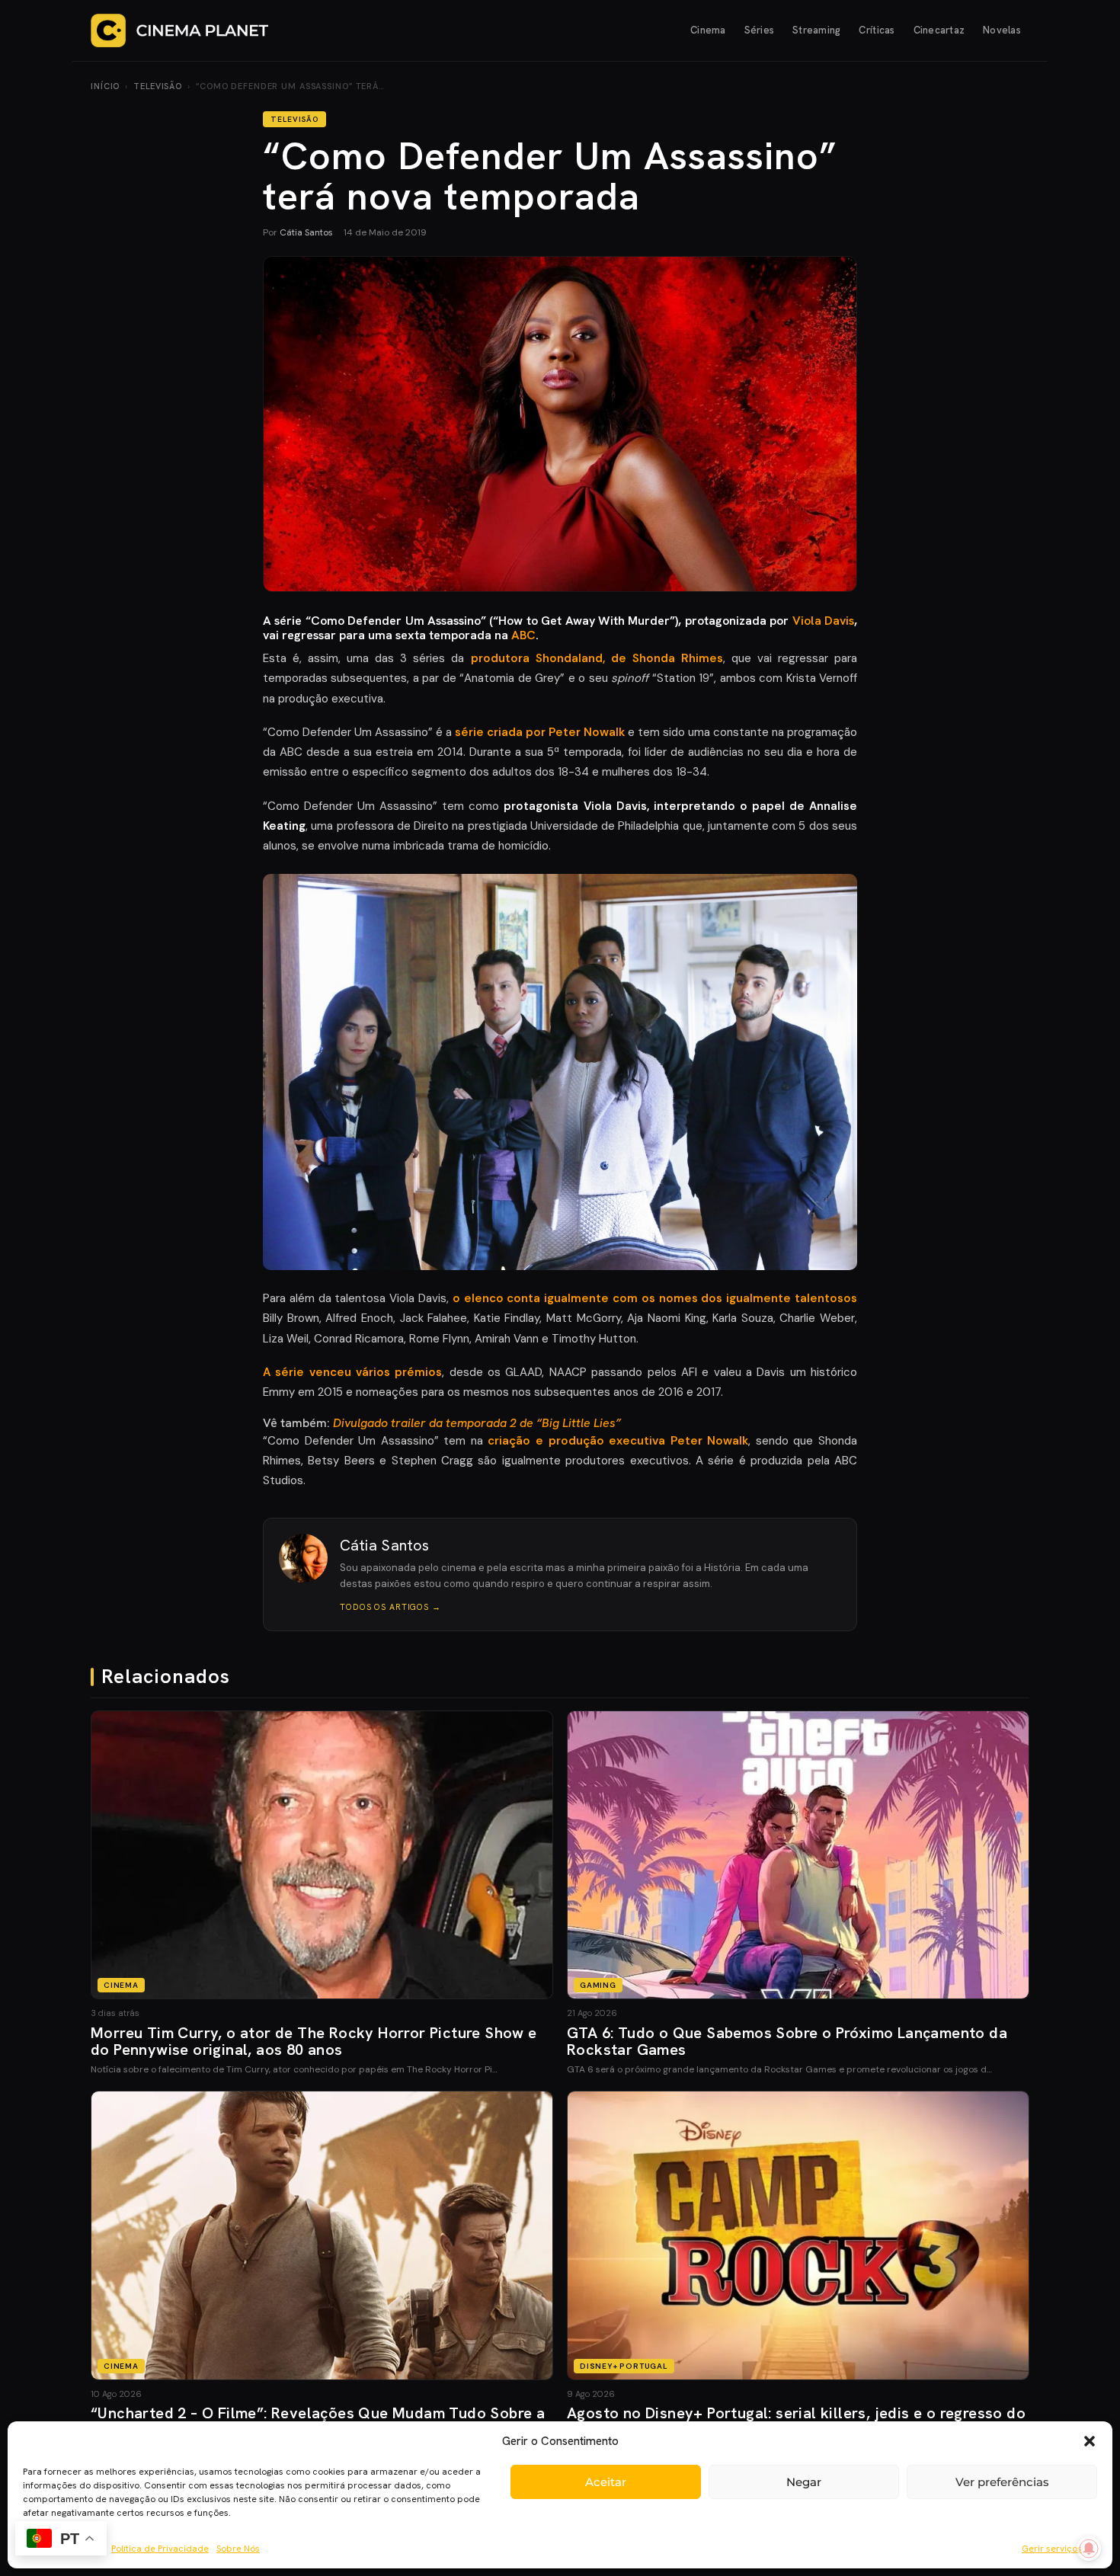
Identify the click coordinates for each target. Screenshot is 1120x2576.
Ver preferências (1002, 2482)
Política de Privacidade (160, 2549)
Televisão (158, 86)
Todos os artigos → (390, 1607)
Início (105, 86)
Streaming (816, 30)
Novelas (1002, 30)
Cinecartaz (939, 30)
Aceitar (606, 2482)
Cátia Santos (306, 232)
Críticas (877, 30)
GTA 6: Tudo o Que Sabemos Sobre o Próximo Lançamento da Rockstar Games (787, 2041)
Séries (760, 30)
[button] (1090, 2441)
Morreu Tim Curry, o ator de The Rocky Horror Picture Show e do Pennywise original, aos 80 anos (314, 2041)
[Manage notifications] (1089, 2549)
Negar (804, 2482)
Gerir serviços (1052, 2549)
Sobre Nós (238, 2549)
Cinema (708, 30)
